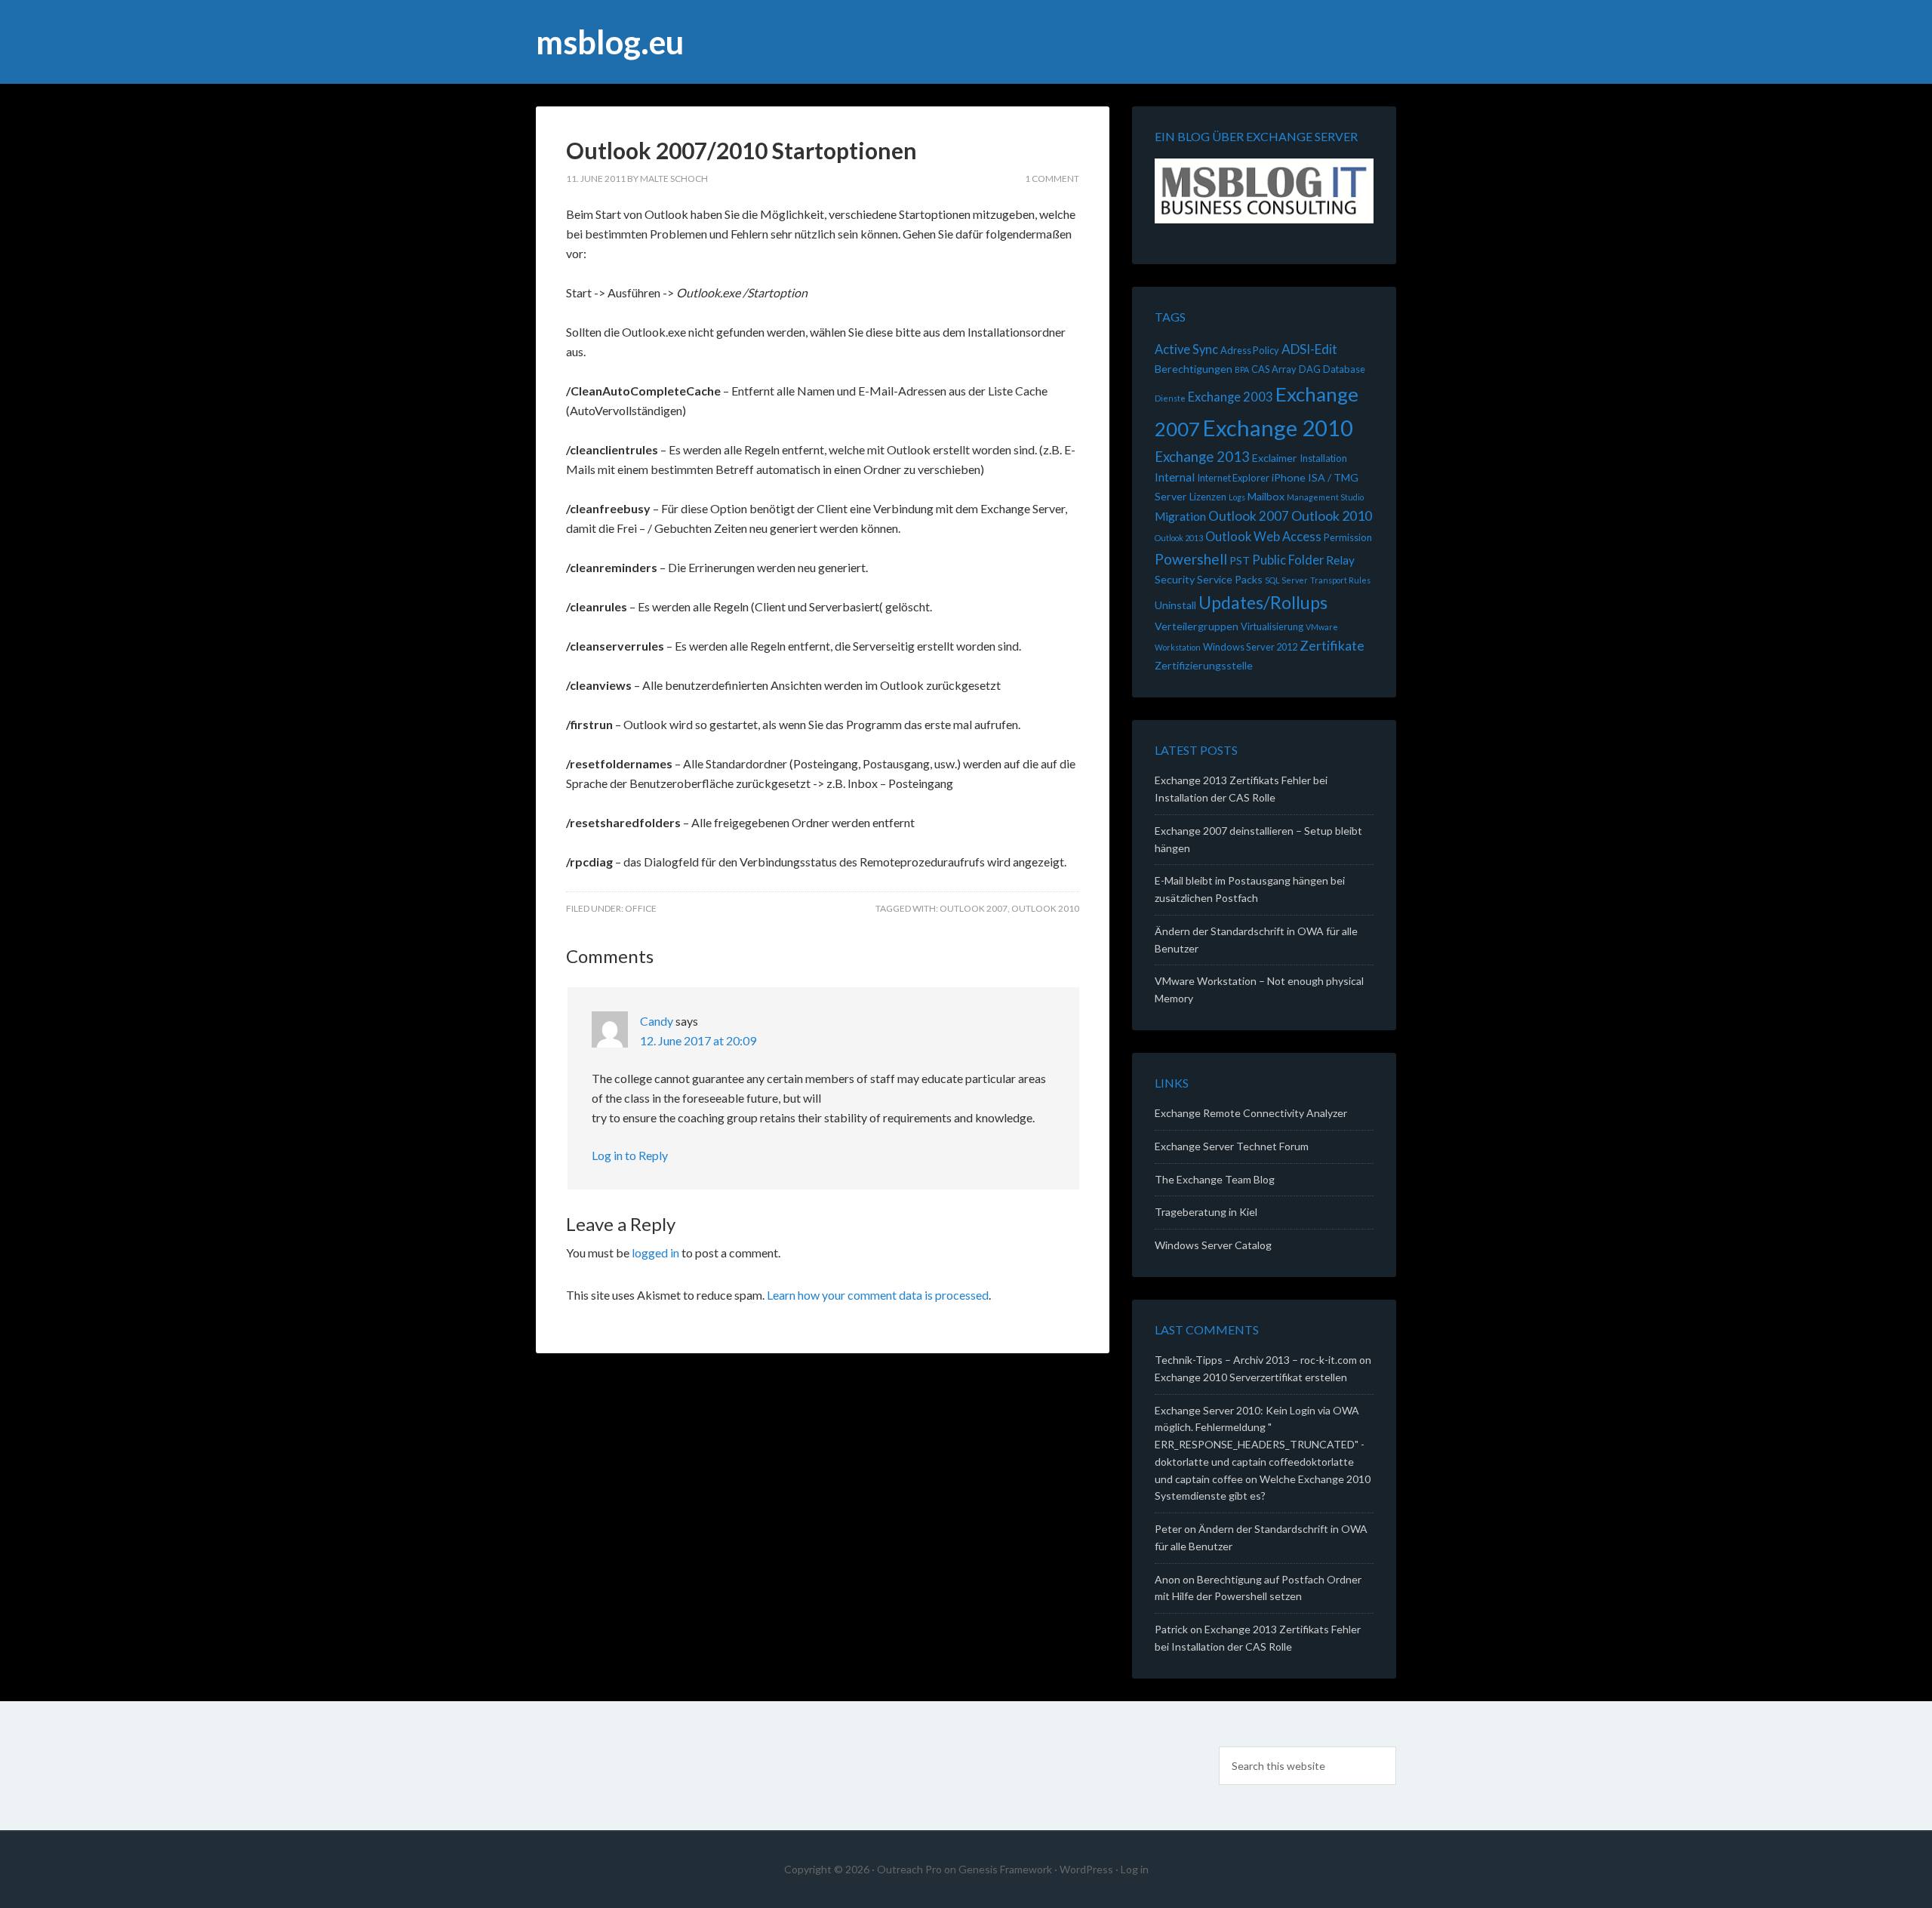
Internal (1175, 477)
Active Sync (1186, 349)
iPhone (1289, 477)
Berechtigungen (1194, 369)
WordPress (1086, 1869)
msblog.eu (610, 42)
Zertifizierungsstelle (1204, 665)
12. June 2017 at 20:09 (698, 1040)
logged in (655, 1253)
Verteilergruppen (1197, 626)
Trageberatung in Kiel (1206, 1212)
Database (1344, 369)
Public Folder (1288, 560)
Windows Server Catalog (1213, 1245)
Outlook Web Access (1263, 537)
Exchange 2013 (1202, 457)
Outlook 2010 (1045, 908)
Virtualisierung (1272, 626)
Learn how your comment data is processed (878, 1295)
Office (641, 908)
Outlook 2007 (974, 908)
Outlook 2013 (1179, 538)
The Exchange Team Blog (1215, 1179)
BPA (1242, 369)
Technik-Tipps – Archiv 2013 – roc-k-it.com (1256, 1360)
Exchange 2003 (1231, 397)
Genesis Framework (1005, 1869)
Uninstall (1175, 605)
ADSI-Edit (1309, 349)
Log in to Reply (630, 1155)
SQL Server (1286, 580)
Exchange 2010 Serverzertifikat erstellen (1251, 1377)
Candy (657, 1021)
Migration (1180, 516)
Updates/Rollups (1263, 602)
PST (1240, 560)
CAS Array (1274, 369)
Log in (1135, 1869)
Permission (1348, 537)
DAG (1310, 369)
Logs (1237, 497)
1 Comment (1052, 178)
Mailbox (1266, 496)
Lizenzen (1208, 497)
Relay (1340, 560)
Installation (1323, 458)
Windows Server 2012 (1250, 647)
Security (1175, 579)
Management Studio (1325, 497)
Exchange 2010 (1278, 428)
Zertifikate (1332, 645)
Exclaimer (1275, 458)
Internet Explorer (1233, 478)
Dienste (1170, 398)
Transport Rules (1340, 580)
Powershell (1191, 559)
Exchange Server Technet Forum (1232, 1146)
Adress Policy (1250, 350)
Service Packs (1230, 579)
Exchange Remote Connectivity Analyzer (1251, 1113)
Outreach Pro (909, 1869)
